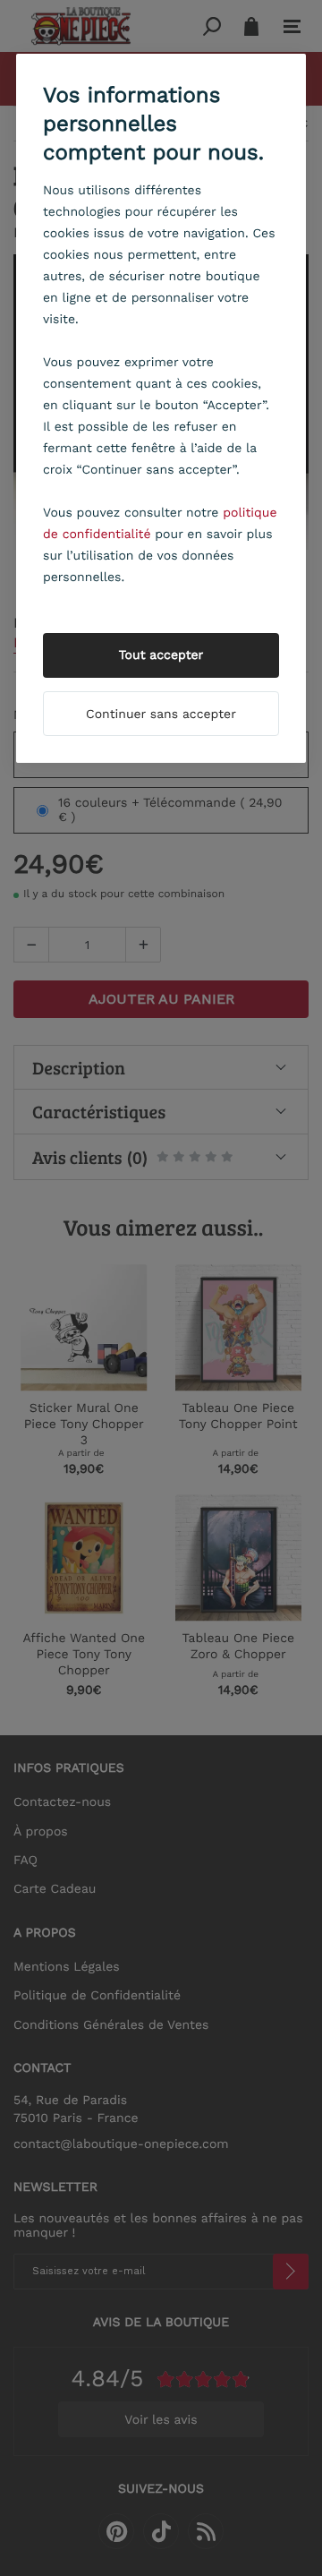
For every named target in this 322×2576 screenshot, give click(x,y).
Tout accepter (161, 655)
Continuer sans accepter (161, 715)
